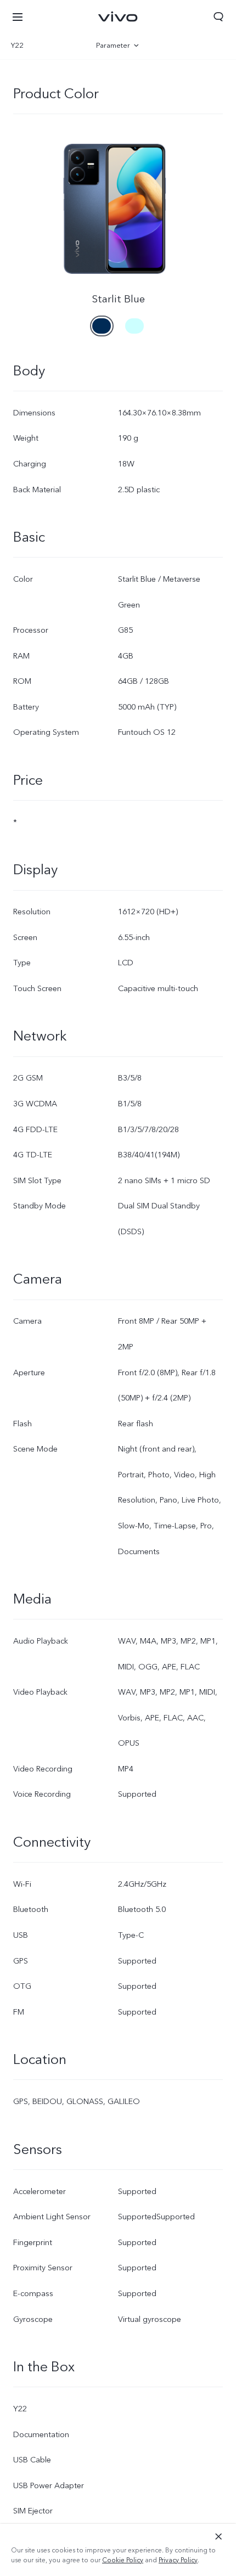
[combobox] (43, 46)
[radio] (102, 321)
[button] (18, 16)
